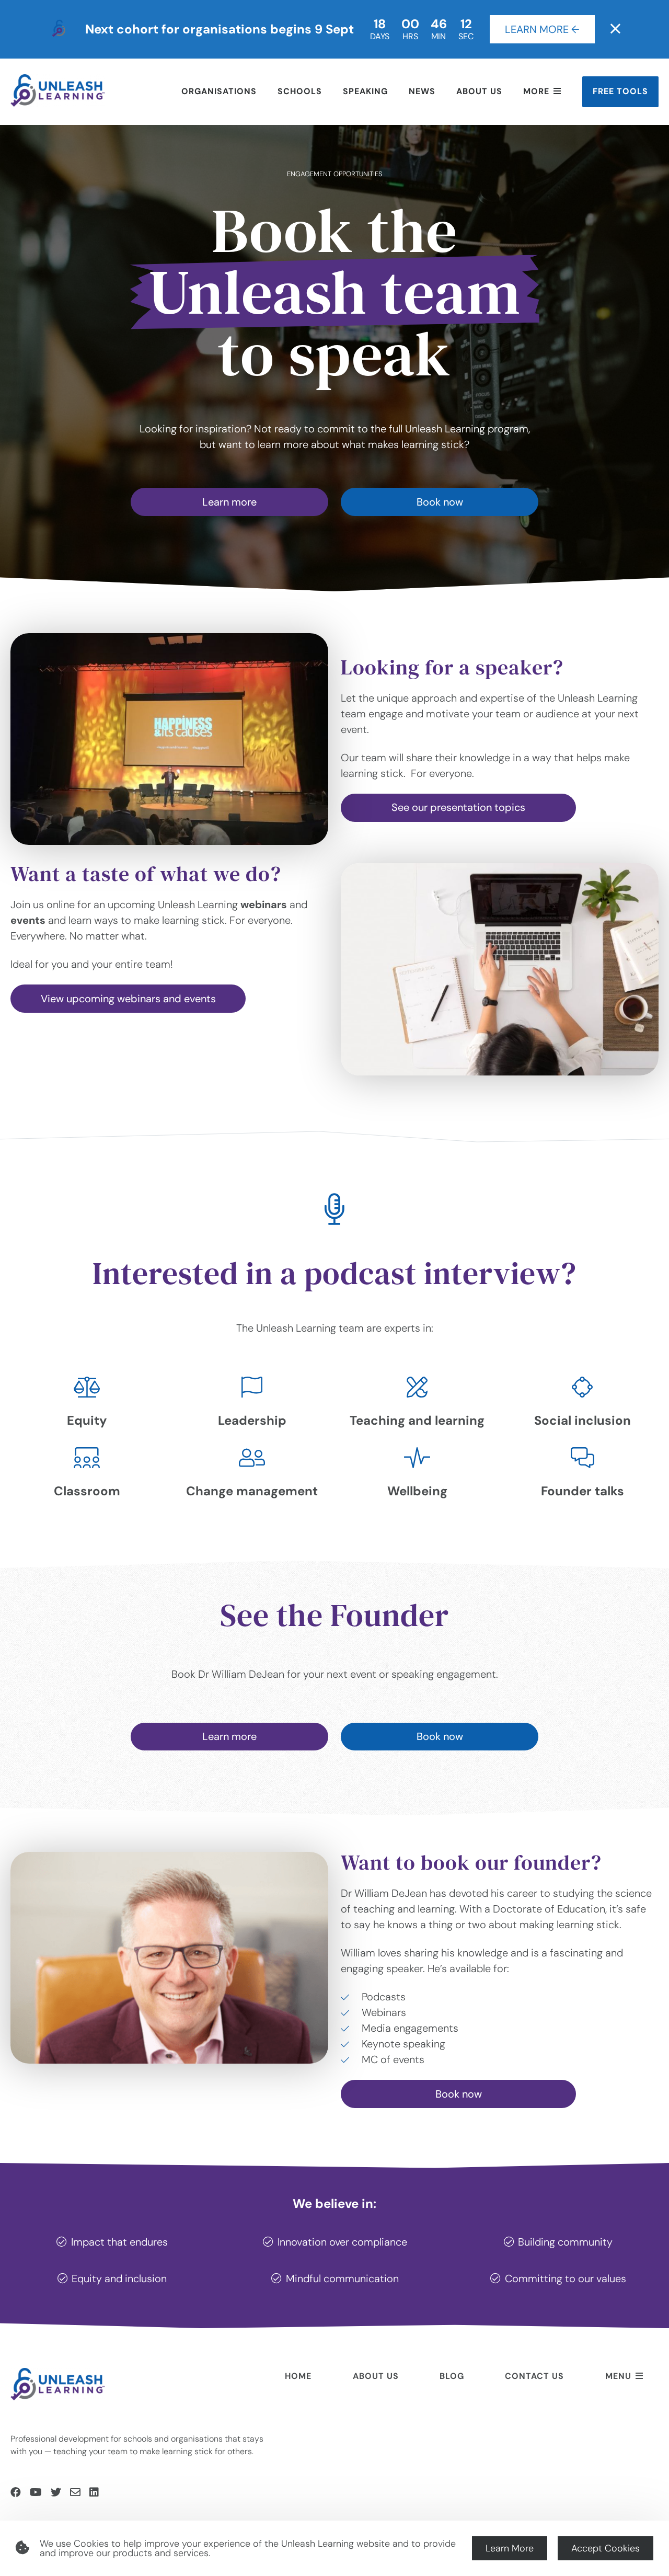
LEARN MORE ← (542, 29)
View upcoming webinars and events (128, 999)
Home (298, 2376)
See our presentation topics (458, 807)
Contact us (534, 2376)
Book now (440, 502)
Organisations (219, 91)
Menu (618, 2376)
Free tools (620, 91)
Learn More (510, 2548)
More (536, 91)
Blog (452, 2376)
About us (479, 91)
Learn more (229, 502)
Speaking (365, 91)
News (422, 91)
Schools (300, 91)
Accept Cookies (605, 2548)
